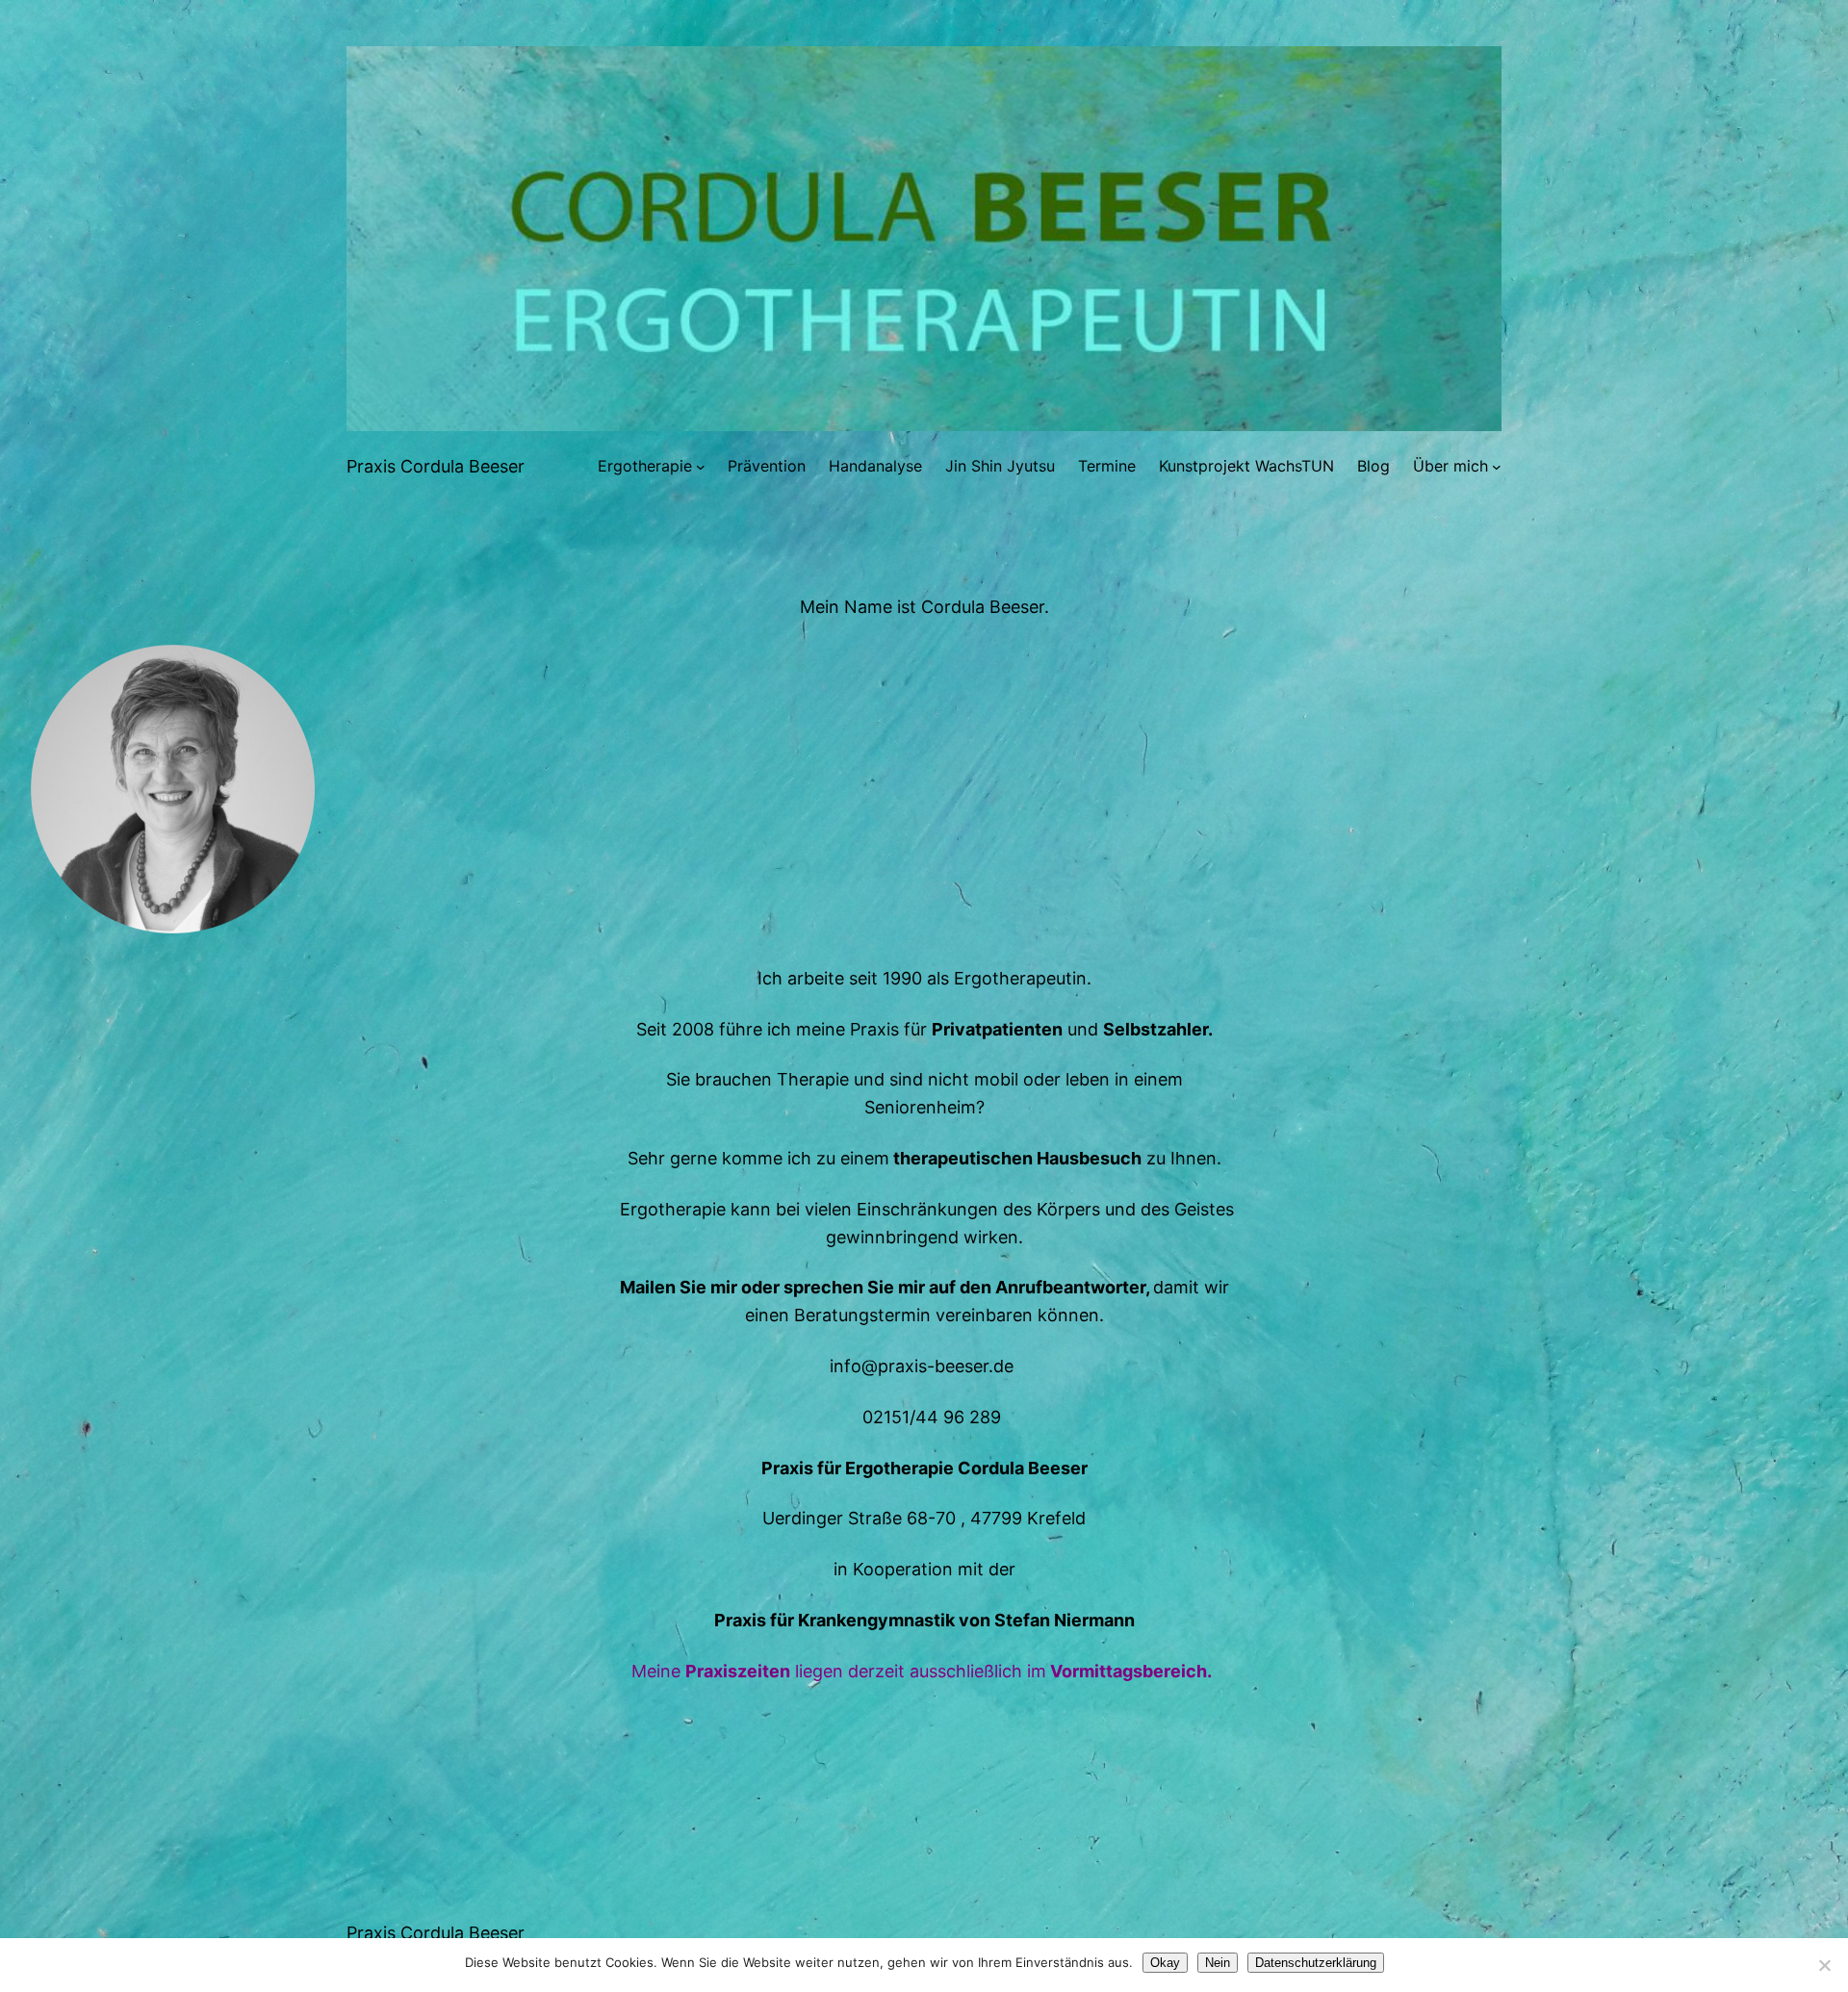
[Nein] (1824, 1965)
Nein (1218, 1963)
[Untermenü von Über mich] (1497, 467)
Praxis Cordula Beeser (436, 466)
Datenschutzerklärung (1316, 1963)
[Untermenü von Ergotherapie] (701, 467)
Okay (1165, 1963)
